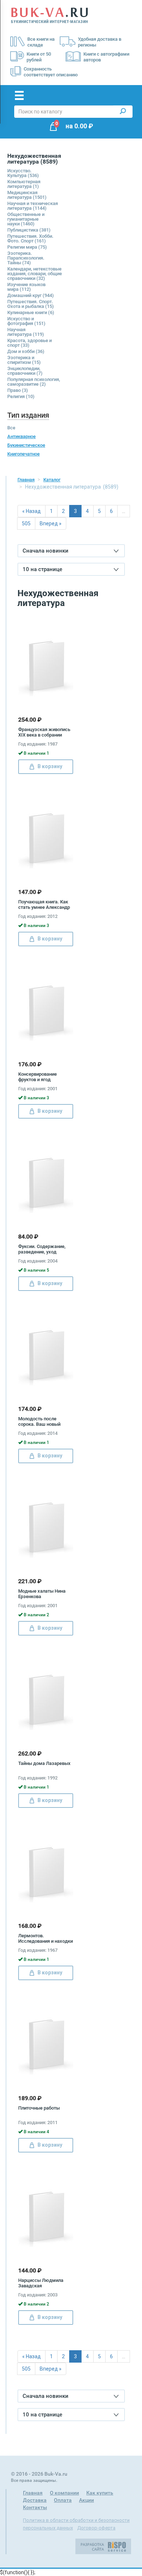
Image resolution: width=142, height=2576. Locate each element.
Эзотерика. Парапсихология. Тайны (26, 258)
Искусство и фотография (26, 321)
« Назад (31, 511)
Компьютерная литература (24, 184)
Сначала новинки (46, 551)
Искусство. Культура (23, 173)
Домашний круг (31, 295)
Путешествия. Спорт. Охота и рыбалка (31, 304)
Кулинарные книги (31, 312)
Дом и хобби (26, 351)
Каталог (52, 480)
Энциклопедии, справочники (25, 371)
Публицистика (29, 230)
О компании (64, 2493)
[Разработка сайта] (103, 2546)
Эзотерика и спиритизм (24, 360)
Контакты (35, 2507)
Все (11, 428)
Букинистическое (26, 445)
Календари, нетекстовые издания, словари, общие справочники (35, 274)
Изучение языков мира (26, 287)
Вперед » (51, 523)
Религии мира (27, 247)
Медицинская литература (27, 195)
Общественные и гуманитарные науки (26, 219)
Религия (21, 396)
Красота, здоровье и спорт (29, 343)
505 (26, 523)
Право (18, 390)
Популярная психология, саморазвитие (34, 382)
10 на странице (42, 569)
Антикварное (21, 436)
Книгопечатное (23, 454)
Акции (86, 2500)
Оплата (63, 2500)
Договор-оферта (96, 2528)
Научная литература (26, 332)
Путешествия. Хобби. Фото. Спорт (30, 238)
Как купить (100, 2493)
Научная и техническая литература (33, 206)
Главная (26, 480)
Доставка (35, 2500)
